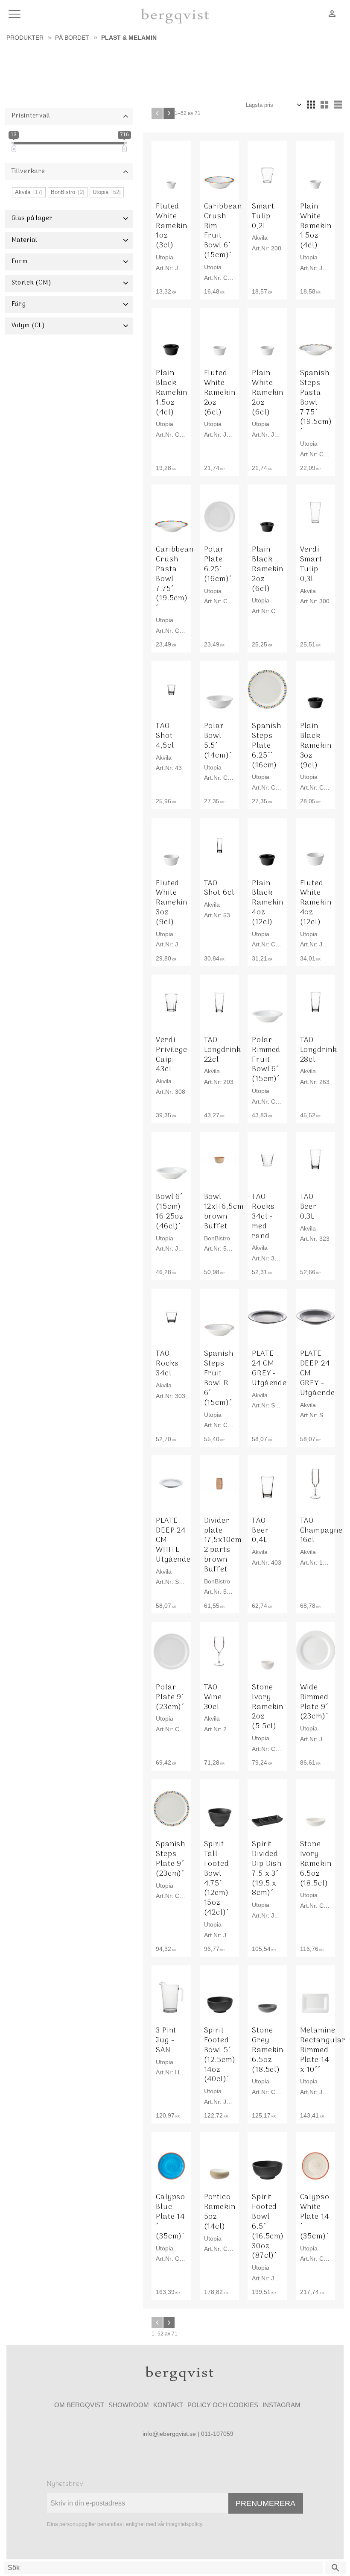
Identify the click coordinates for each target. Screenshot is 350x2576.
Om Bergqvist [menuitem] (79, 2405)
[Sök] (335, 2568)
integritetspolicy (184, 2524)
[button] (16, 15)
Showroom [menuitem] (129, 2405)
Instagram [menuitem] (281, 2405)
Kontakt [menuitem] (168, 2405)
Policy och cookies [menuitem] (223, 2405)
